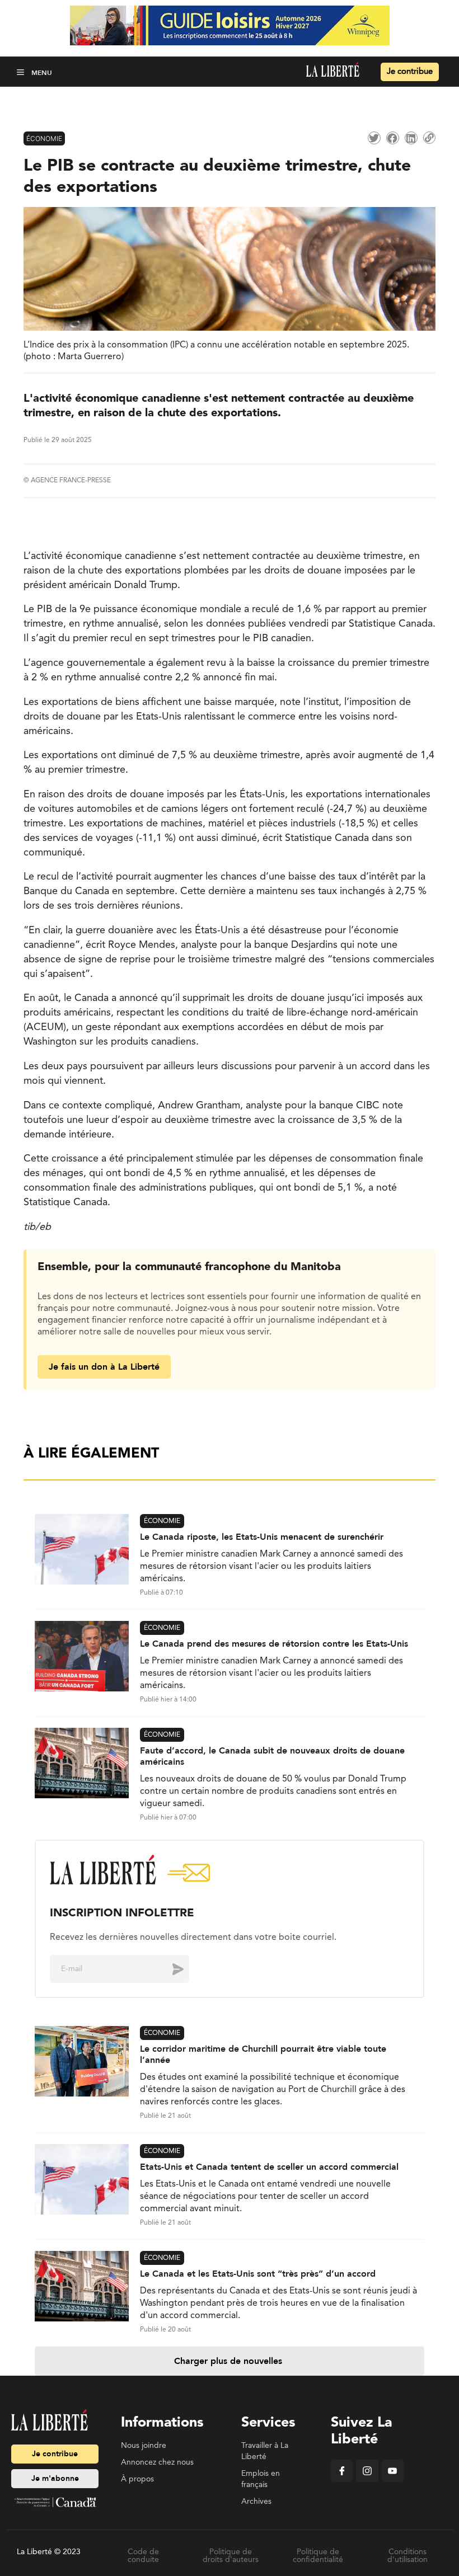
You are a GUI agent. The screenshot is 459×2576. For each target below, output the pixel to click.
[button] (22, 72)
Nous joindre (144, 2446)
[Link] (429, 138)
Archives (256, 2502)
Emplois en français (261, 2479)
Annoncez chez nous (157, 2462)
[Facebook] (342, 2480)
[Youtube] (392, 2480)
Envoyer (170, 1969)
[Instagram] (367, 2480)
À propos (137, 2479)
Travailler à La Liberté (265, 2451)
